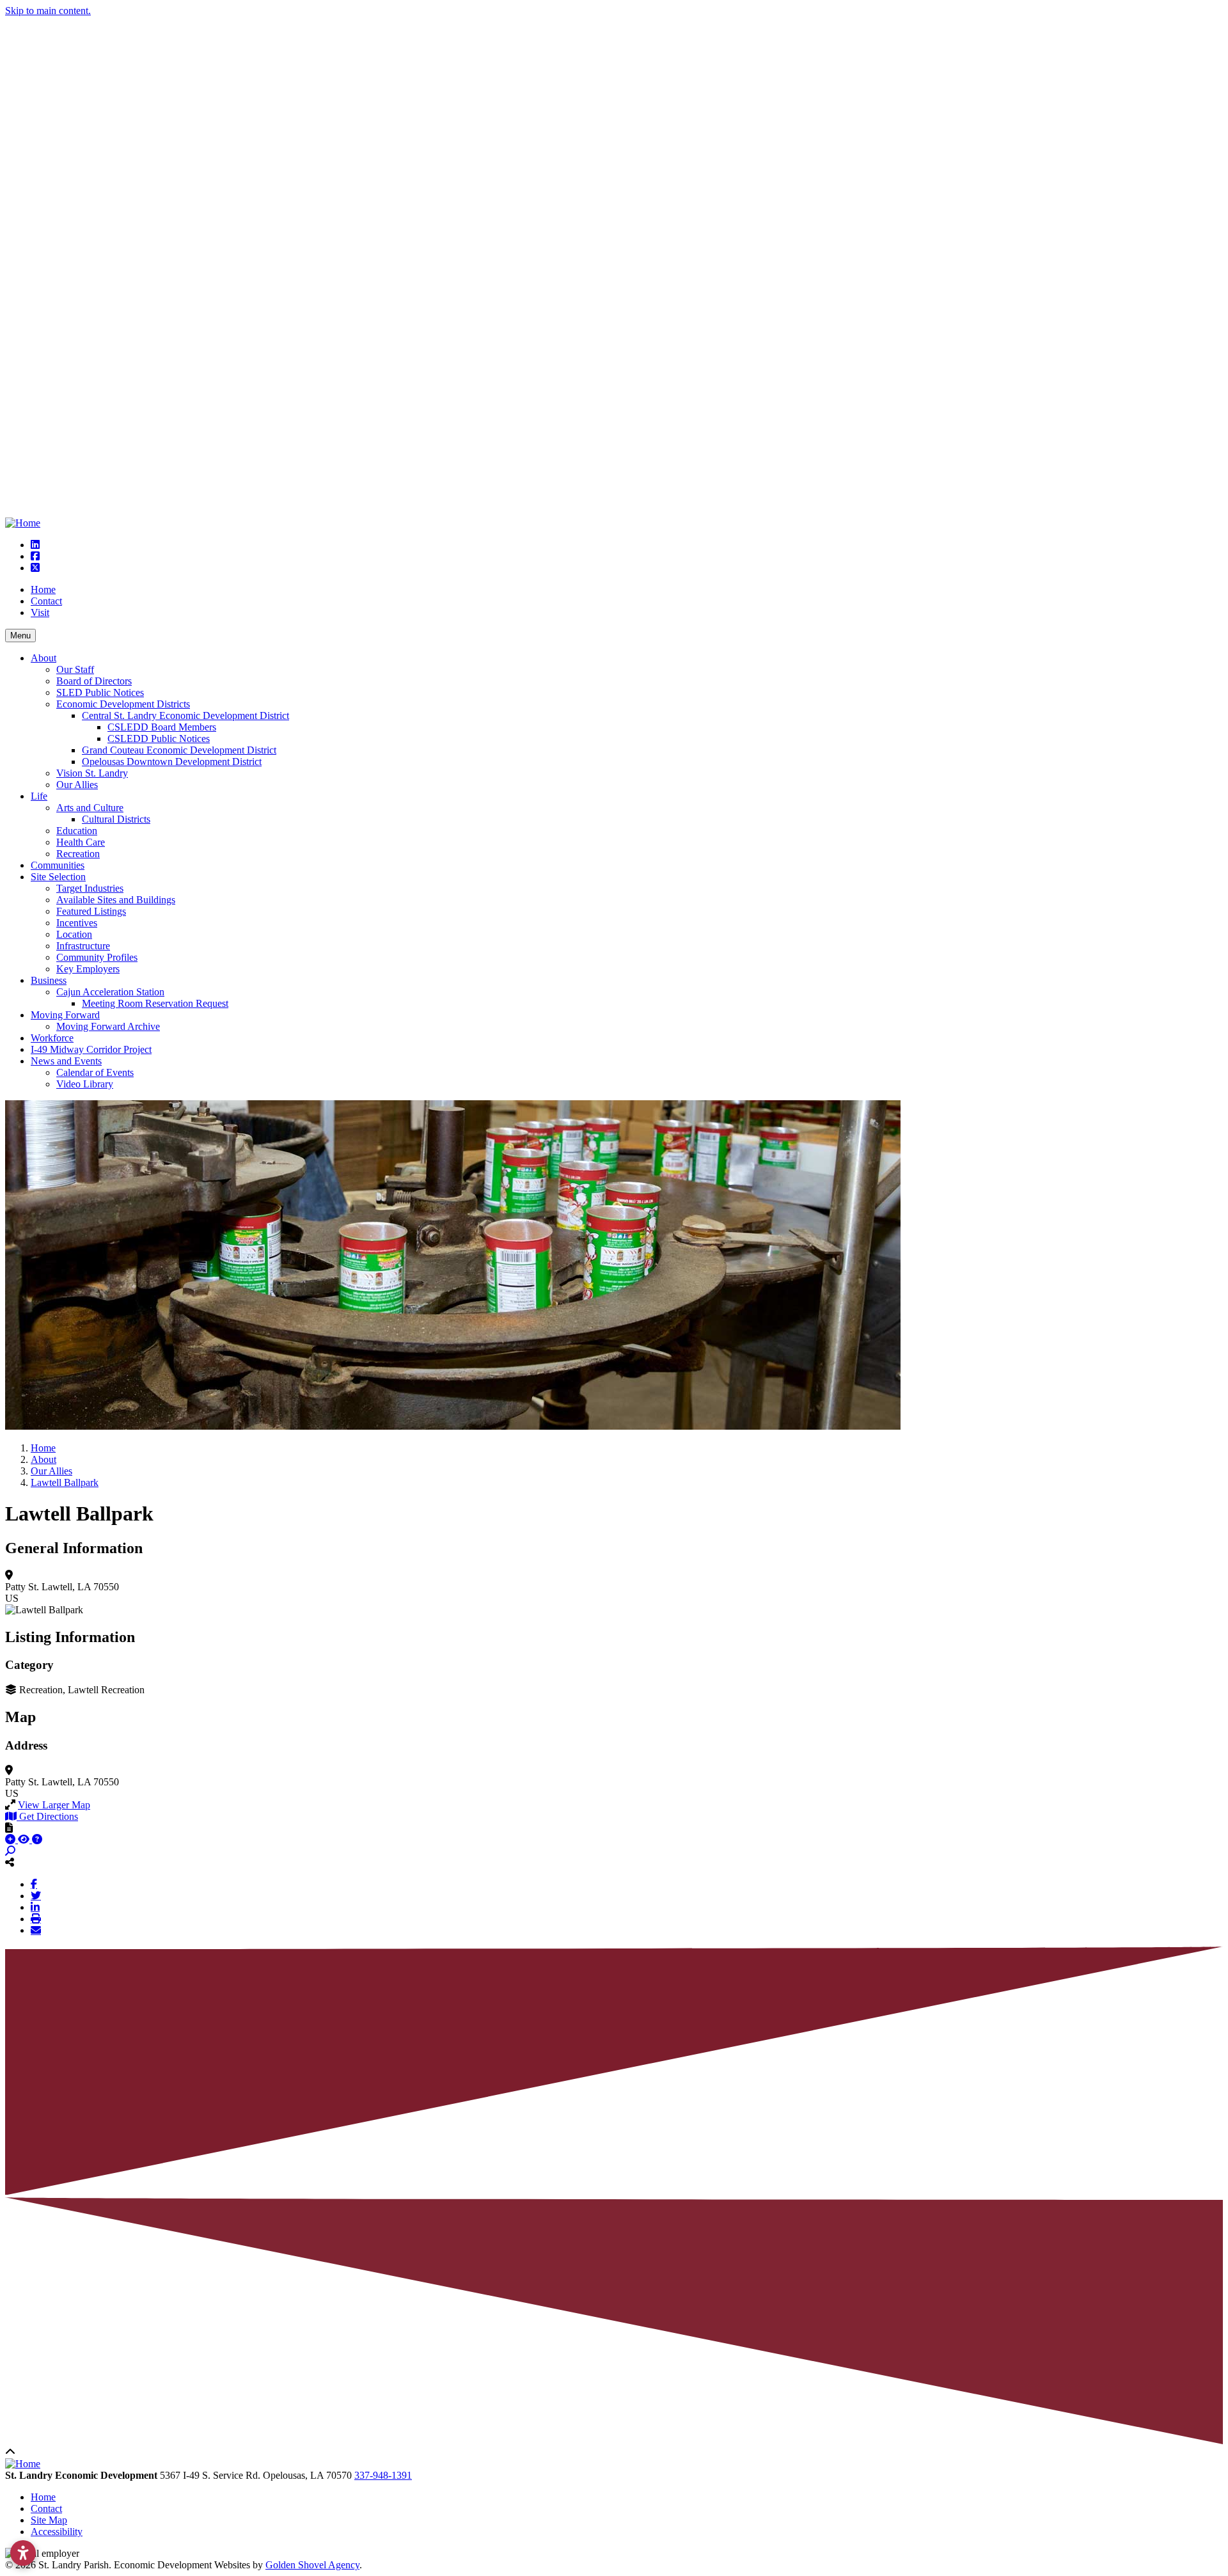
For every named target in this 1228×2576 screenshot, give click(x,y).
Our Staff (75, 669)
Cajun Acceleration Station (110, 992)
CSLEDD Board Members (162, 727)
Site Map (49, 2520)
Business (49, 980)
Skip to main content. (48, 11)
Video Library (85, 1084)
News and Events (66, 1061)
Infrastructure (83, 946)
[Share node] (10, 1862)
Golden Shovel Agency (312, 2565)
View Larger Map (54, 1805)
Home (43, 589)
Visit (40, 612)
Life (39, 796)
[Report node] (9, 1828)
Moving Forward (65, 1015)
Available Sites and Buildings (116, 900)
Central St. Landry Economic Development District (185, 715)
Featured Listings (91, 911)
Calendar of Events (95, 1072)
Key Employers (88, 969)
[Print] (36, 1918)
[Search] (10, 1851)
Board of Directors (94, 681)
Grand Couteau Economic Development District (179, 750)
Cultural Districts (116, 819)
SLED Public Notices (100, 692)
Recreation (78, 854)
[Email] (36, 1930)
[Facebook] (34, 1884)
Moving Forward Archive (108, 1026)
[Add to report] (12, 1839)
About (43, 658)
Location (74, 934)
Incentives (77, 923)
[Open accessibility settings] (23, 2553)
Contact (46, 601)
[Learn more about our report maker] (37, 1839)
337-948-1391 (383, 2475)
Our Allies (77, 785)
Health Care (81, 842)
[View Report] (25, 1839)
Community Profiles (97, 957)
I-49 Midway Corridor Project (91, 1049)
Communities (58, 865)
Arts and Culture (90, 808)
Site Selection (58, 877)
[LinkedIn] (35, 1907)
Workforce (52, 1038)
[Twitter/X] (36, 1895)
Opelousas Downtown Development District (172, 762)
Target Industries (90, 888)
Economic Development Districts (123, 704)
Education (77, 831)
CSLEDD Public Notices (159, 739)
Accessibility (57, 2532)
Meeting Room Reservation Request (155, 1003)
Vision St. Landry (92, 773)
